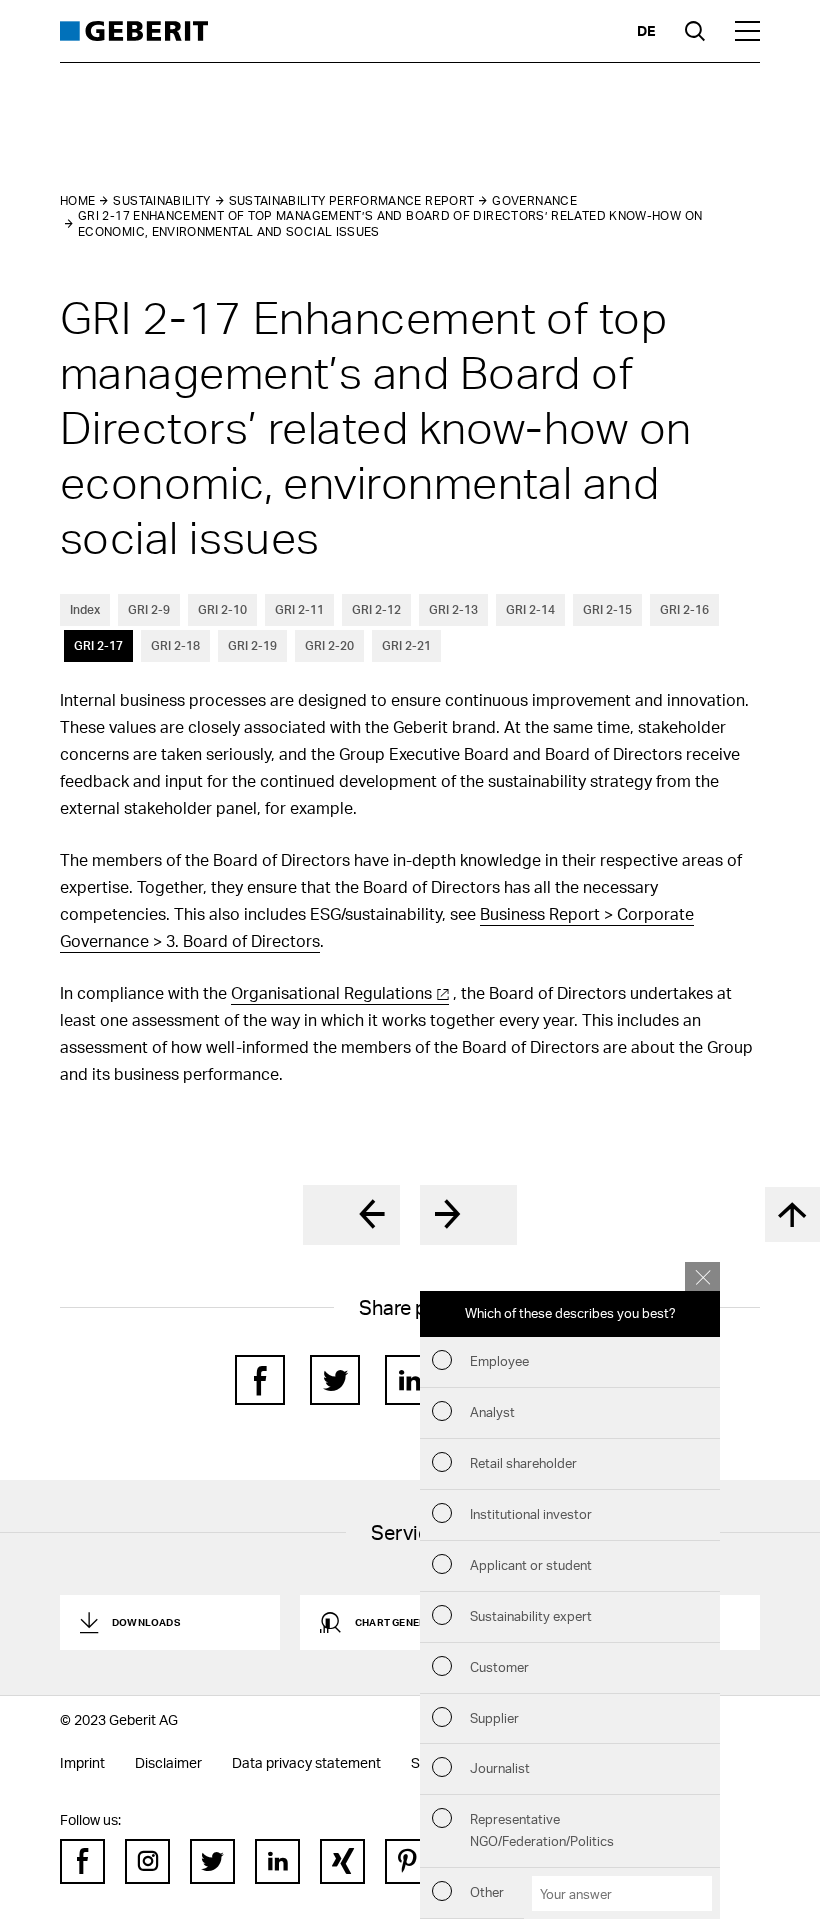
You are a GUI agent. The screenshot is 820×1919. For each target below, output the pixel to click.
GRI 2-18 (175, 645)
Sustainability (161, 200)
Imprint (82, 1762)
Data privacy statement (306, 1762)
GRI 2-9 (149, 609)
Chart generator (404, 1622)
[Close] (702, 1276)
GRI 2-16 (684, 609)
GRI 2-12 (376, 609)
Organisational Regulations (331, 992)
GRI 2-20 (329, 645)
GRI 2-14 (530, 609)
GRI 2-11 (299, 609)
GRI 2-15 (607, 609)
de (646, 30)
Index (85, 609)
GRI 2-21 (406, 645)
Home (77, 200)
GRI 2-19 (252, 645)
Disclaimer (168, 1762)
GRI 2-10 (222, 609)
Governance (534, 200)
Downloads (146, 1622)
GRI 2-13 (453, 609)
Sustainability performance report (352, 200)
